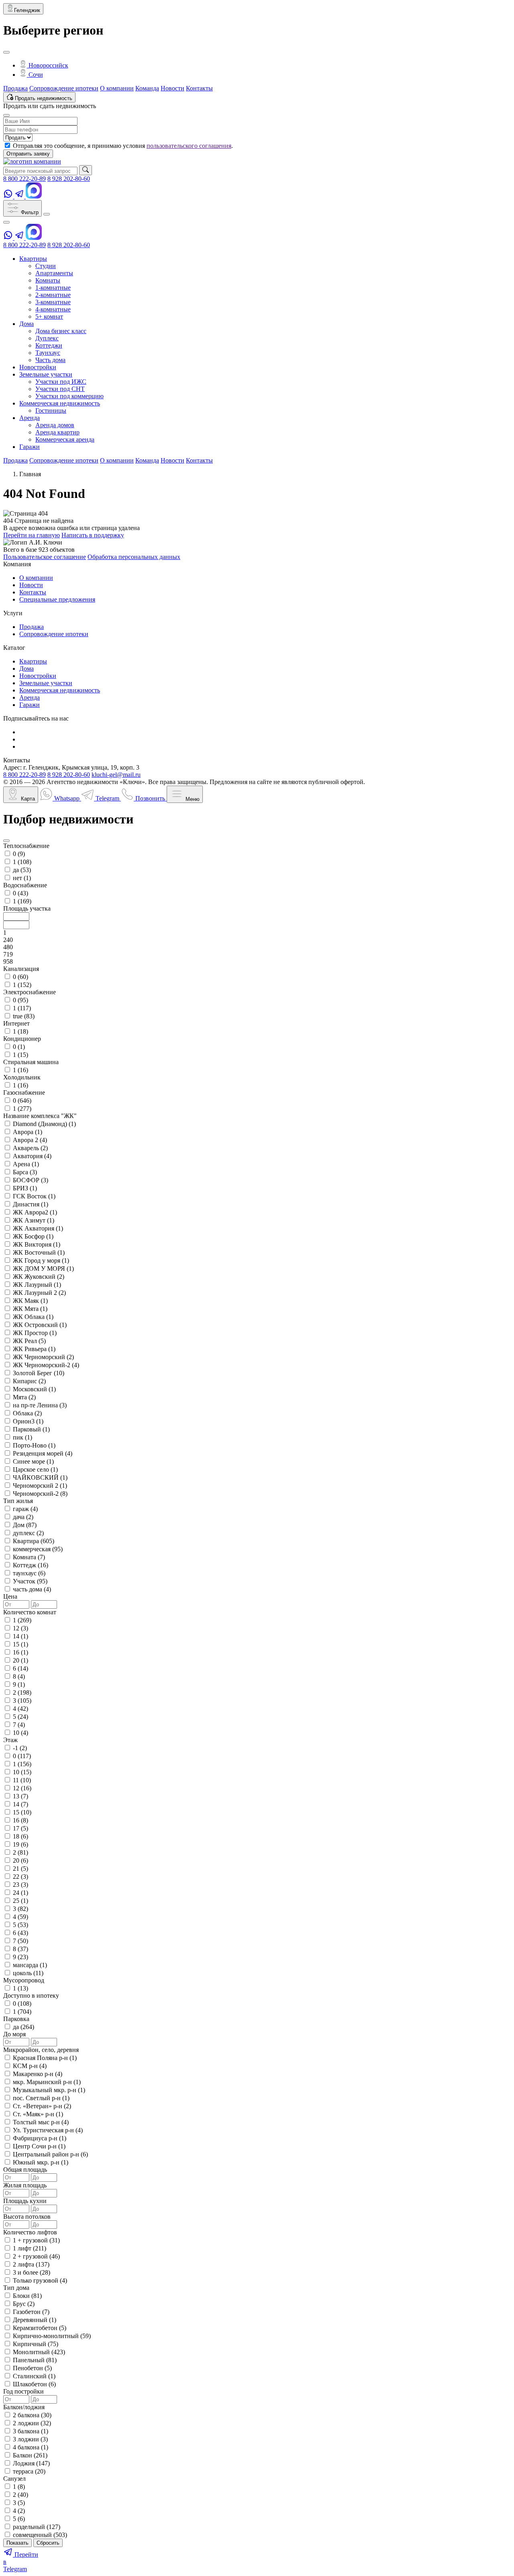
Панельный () (35, 2360)
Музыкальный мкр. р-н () (49, 2090)
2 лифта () (31, 2264)
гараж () (25, 1509)
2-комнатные (53, 295)
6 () (20, 1668)
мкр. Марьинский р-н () (47, 2082)
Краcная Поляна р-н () (45, 2058)
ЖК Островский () (40, 1325)
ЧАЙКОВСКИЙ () (40, 1477)
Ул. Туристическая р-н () (48, 2130)
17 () (20, 1828)
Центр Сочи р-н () (39, 2146)
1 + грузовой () (36, 2240)
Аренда (30, 697)
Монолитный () (39, 2352)
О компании (117, 88)
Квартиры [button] (33, 259)
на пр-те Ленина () (40, 1405)
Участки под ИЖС (61, 382)
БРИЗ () (25, 1188)
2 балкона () (32, 2415)
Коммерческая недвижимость (60, 690)
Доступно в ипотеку (31, 1995)
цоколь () (28, 1973)
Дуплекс (47, 338)
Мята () (24, 1397)
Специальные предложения (57, 599)
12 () (20, 1628)
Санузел (14, 2479)
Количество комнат (30, 1612)
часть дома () (32, 1589)
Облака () (27, 1413)
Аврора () (28, 1132)
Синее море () (33, 1461)
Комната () (29, 1557)
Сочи (35, 75)
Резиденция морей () (43, 1453)
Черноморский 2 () (40, 1486)
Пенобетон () (32, 2368)
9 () (19, 1684)
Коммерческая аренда (65, 439)
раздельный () (37, 2527)
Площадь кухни (25, 2201)
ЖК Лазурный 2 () (39, 1293)
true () (24, 1016)
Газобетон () (31, 2312)
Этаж (10, 1740)
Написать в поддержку (93, 535)
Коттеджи (49, 345)
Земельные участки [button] (46, 374)
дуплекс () (28, 1533)
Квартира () (34, 1541)
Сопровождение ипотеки (64, 88)
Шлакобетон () (34, 2384)
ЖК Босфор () (33, 1236)
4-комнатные (53, 309)
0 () (19, 854)
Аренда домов (55, 425)
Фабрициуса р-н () (40, 2138)
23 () (20, 1885)
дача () (23, 1517)
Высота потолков (27, 2217)
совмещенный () (40, 2535)
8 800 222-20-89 (24, 179)
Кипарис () (29, 1381)
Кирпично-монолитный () (52, 2336)
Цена (10, 1596)
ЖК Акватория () (38, 1228)
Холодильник (22, 1077)
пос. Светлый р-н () (41, 2098)
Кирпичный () (36, 2344)
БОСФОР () (31, 1180)
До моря (14, 2034)
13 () (20, 1796)
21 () (20, 1869)
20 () (20, 1660)
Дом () (25, 1525)
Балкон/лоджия (24, 2407)
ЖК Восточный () (39, 1252)
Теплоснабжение (26, 846)
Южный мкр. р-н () (41, 2162)
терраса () (29, 2471)
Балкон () (30, 2455)
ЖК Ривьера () (34, 1349)
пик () (22, 1437)
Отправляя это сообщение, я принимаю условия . (123, 146)
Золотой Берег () (39, 1373)
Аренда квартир (57, 432)
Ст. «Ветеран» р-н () (42, 2106)
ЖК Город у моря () (41, 1260)
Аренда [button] (30, 418)
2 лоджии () (32, 2423)
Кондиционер (22, 1039)
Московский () (34, 1389)
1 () (22, 862)
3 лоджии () (30, 2439)
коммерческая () (38, 1549)
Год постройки (23, 2391)
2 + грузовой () (36, 2256)
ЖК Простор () (35, 1333)
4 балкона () (31, 2447)
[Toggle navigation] (47, 214)
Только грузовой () (40, 2280)
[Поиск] (86, 170)
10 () (20, 1733)
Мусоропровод (24, 1980)
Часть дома (50, 360)
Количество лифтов (30, 2232)
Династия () (31, 1204)
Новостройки (38, 676)
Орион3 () (28, 1421)
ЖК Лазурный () (37, 1285)
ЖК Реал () (29, 1341)
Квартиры (33, 661)
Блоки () (27, 2296)
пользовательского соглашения (189, 146)
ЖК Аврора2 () (35, 1212)
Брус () (24, 2304)
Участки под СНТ (60, 389)
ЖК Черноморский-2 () (46, 1365)
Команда (147, 88)
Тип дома (16, 2288)
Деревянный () (35, 2320)
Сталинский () (34, 2376)
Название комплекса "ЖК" (40, 1116)
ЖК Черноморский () (43, 1357)
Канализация (21, 969)
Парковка (16, 2019)
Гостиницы (51, 411)
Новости (172, 88)
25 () (20, 1901)
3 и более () (32, 2272)
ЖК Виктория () (37, 1244)
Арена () (26, 1164)
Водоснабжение (25, 885)
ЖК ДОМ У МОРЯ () (43, 1269)
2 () (22, 1692)
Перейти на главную (32, 535)
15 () (20, 1644)
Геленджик (27, 10)
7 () (19, 1725)
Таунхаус (48, 353)
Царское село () (35, 1469)
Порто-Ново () (34, 1445)
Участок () (30, 1581)
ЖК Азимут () (34, 1220)
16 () (20, 1652)
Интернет (16, 1023)
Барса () (25, 1172)
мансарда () (30, 1965)
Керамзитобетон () (40, 2328)
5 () (20, 1717)
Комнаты (48, 280)
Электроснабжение (30, 992)
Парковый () (31, 1429)
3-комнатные (53, 302)
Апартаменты (54, 273)
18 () (20, 1836)
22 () (20, 1877)
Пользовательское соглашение (45, 557)
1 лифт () (30, 2248)
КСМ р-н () (30, 2066)
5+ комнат (49, 316)
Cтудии (46, 266)
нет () (22, 878)
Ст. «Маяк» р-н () (38, 2114)
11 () (22, 1780)
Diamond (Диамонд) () (44, 1124)
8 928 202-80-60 (69, 179)
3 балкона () (31, 2431)
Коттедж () (31, 1565)
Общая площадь (25, 2170)
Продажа (15, 88)
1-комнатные (53, 288)
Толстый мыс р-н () (41, 2122)
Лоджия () (31, 2463)
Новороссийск (48, 65)
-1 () (20, 1748)
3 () (22, 1701)
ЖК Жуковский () (39, 1277)
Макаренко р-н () (38, 2074)
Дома (27, 669)
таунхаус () (29, 1573)
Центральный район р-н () (50, 2154)
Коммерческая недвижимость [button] (60, 403)
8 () (19, 1676)
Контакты (199, 88)
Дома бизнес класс (61, 331)
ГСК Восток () (34, 1196)
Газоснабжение (24, 1092)
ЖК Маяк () (30, 1301)
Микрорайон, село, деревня (41, 2050)
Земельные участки (46, 683)
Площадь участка (27, 908)
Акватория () (32, 1156)
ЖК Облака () (33, 1317)
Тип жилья (18, 1501)
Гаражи (30, 705)
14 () (20, 1636)
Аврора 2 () (30, 1140)
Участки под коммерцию (69, 396)
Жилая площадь (25, 2185)
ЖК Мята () (30, 1309)
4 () (20, 1709)
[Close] (6, 52)
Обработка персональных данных (134, 557)
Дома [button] (27, 324)
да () (22, 870)
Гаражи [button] (30, 447)
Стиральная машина (31, 1062)
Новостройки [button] (38, 367)
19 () (20, 1844)
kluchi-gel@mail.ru (116, 775)
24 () (20, 1893)
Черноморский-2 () (40, 1494)
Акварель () (30, 1148)
